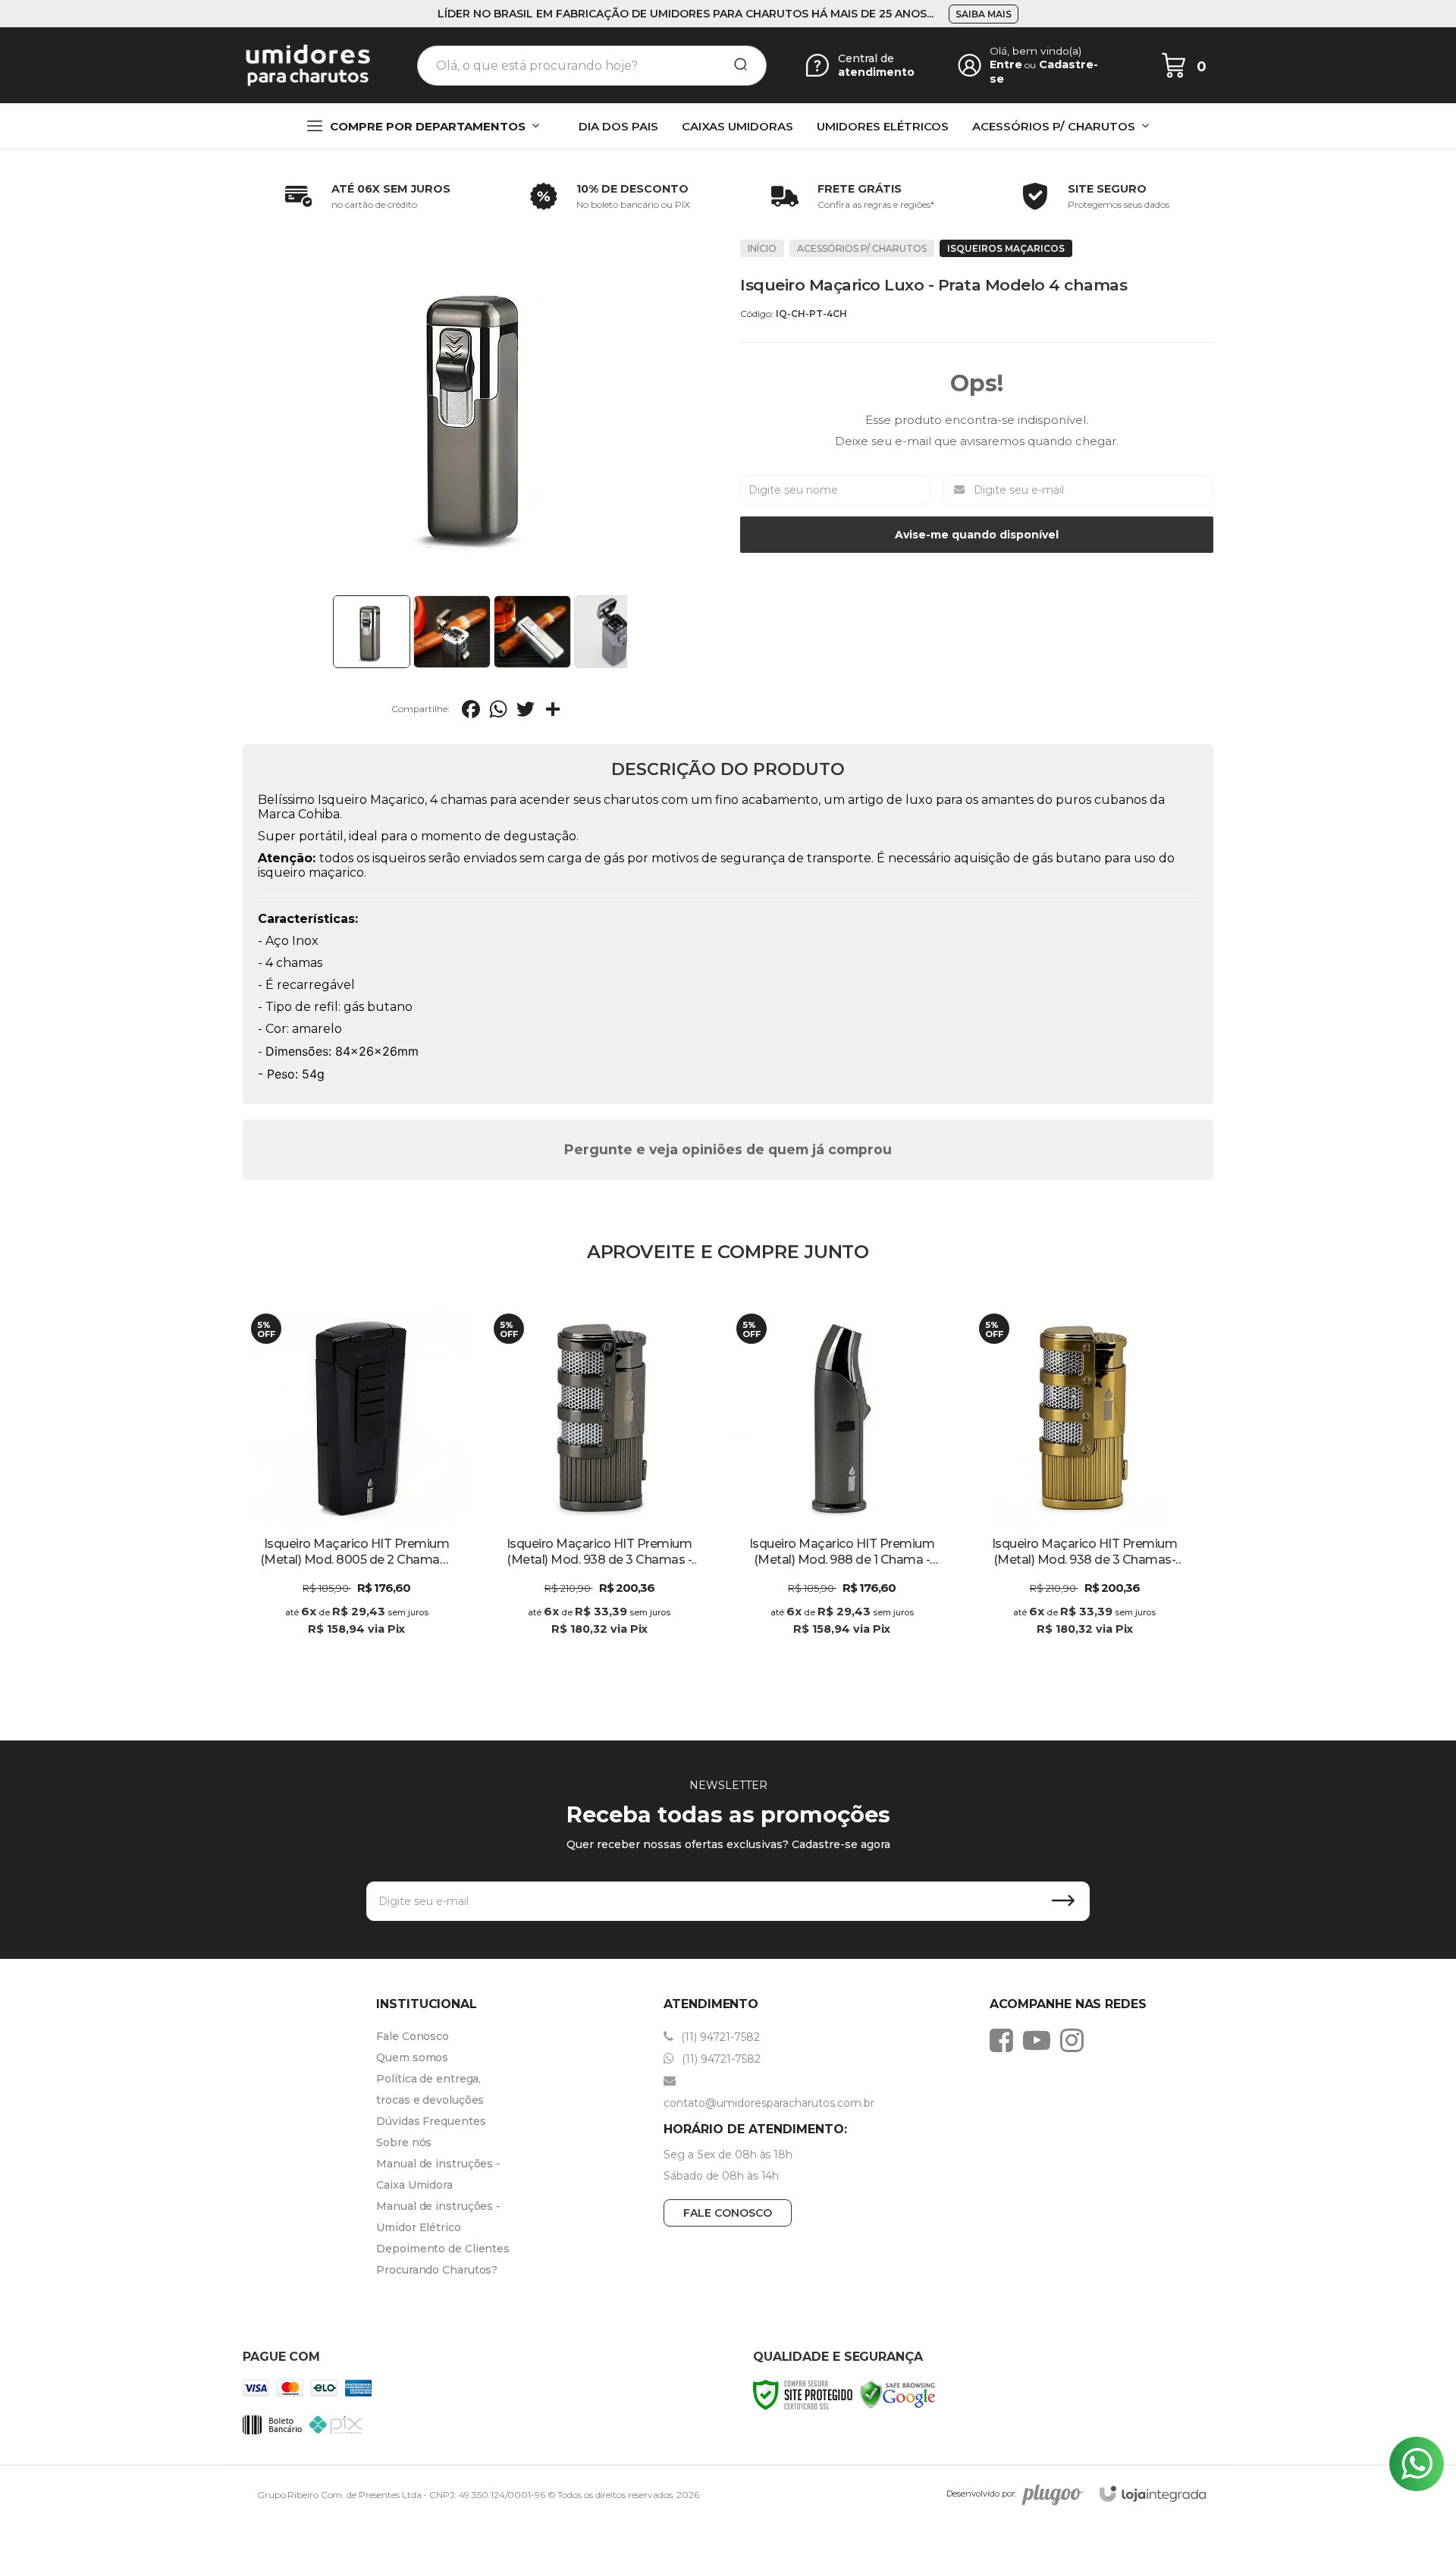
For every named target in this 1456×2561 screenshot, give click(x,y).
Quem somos (412, 2057)
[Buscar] (736, 65)
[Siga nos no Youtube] (1040, 2040)
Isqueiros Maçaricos (1006, 248)
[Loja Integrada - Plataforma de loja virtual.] (1153, 2494)
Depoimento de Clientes (443, 2249)
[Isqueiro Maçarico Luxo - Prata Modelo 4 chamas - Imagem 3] (532, 632)
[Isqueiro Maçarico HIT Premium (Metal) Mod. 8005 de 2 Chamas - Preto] (356, 1485)
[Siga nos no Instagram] (1076, 2040)
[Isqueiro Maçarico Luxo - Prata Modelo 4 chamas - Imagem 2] (452, 632)
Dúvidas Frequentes (431, 2121)
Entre (1006, 64)
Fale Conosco (413, 2036)
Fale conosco (728, 2213)
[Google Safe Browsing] (898, 2394)
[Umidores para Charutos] (308, 65)
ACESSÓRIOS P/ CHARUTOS (862, 248)
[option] (364, 196)
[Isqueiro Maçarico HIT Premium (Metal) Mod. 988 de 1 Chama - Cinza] (842, 1485)
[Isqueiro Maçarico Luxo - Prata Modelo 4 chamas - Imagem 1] (372, 632)
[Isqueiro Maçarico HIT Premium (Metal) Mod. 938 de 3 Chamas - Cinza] (599, 1485)
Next (631, 632)
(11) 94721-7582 (719, 2037)
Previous (328, 632)
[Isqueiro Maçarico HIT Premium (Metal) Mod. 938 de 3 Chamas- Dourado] (1084, 1485)
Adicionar (383, 1644)
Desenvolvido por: (981, 2494)
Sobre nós (404, 2142)
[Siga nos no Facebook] (1005, 2040)
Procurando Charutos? (437, 2270)
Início (762, 248)
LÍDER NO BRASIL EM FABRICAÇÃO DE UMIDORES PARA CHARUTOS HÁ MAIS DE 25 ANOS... (686, 14)
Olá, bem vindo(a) (1036, 51)
